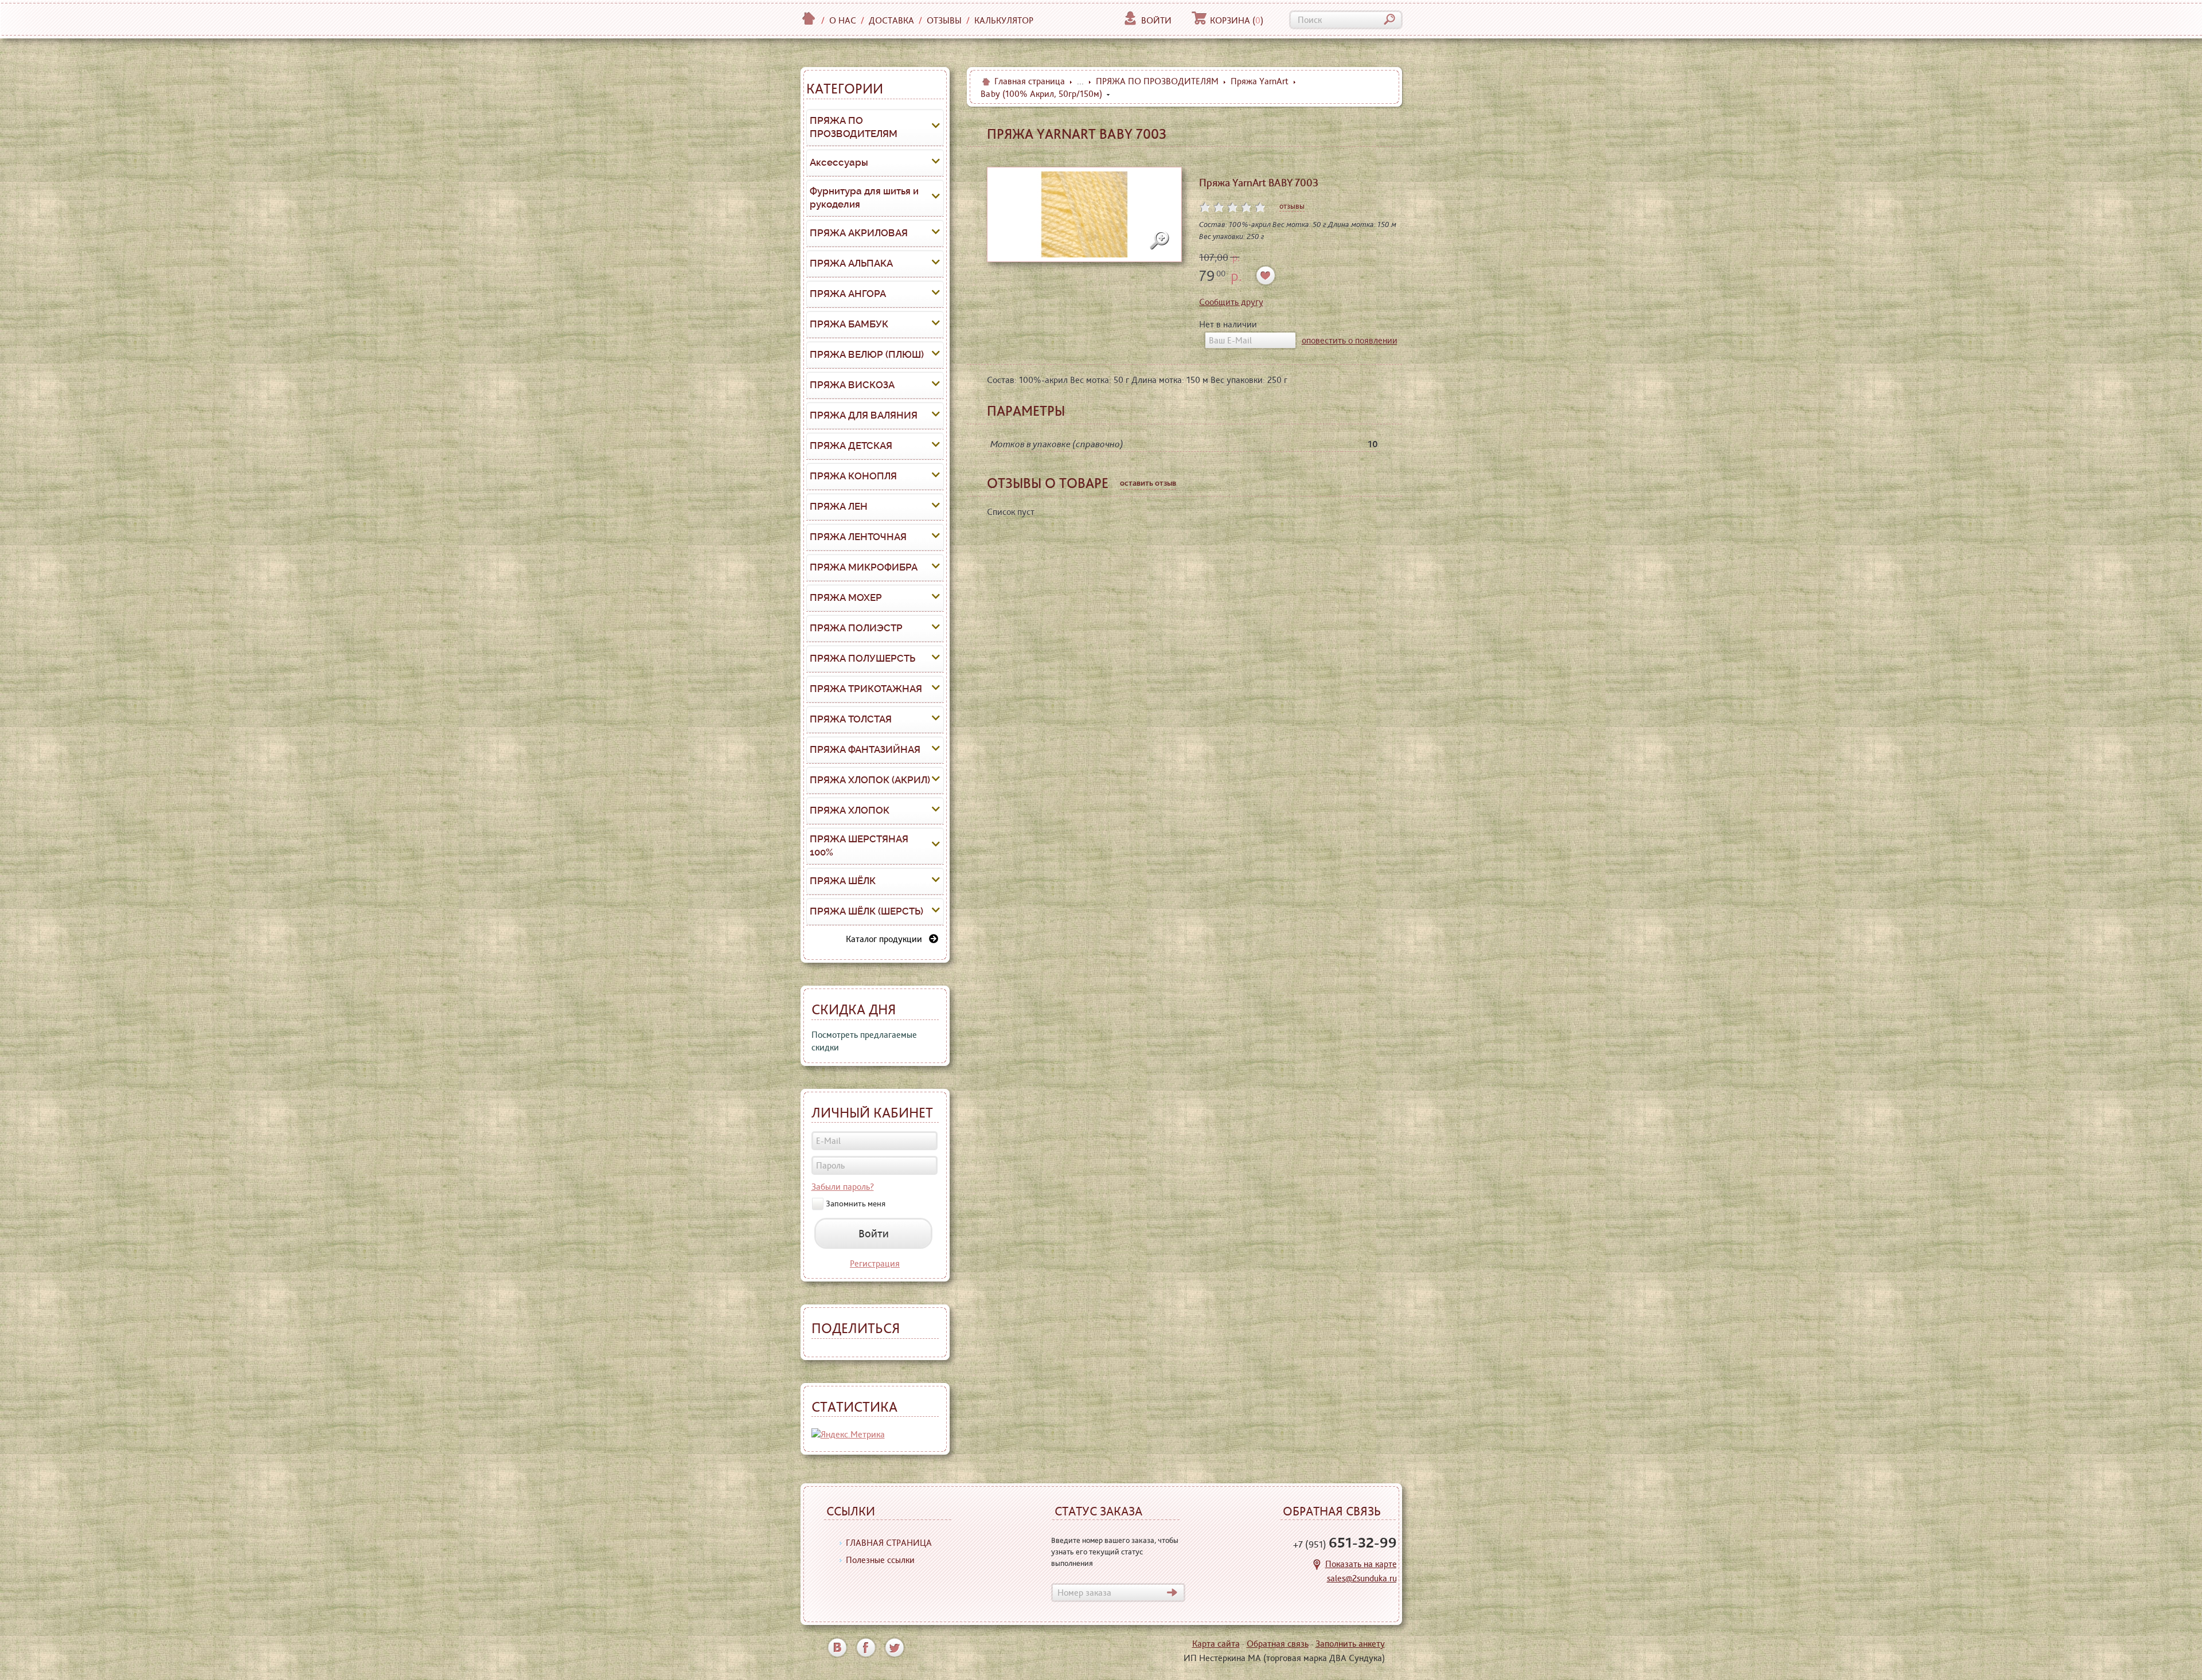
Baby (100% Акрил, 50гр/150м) (1041, 94)
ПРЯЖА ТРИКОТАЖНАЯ (866, 689)
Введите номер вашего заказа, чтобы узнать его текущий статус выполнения (1115, 1552)
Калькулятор (1004, 20)
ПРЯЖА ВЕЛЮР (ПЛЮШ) (867, 354)
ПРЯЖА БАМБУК (849, 324)
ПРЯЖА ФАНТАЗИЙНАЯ (865, 749)
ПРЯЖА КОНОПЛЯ (853, 476)
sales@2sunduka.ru (1362, 1578)
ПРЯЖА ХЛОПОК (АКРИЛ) (870, 780)
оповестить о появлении (1350, 340)
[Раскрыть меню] (936, 127)
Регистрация (875, 1263)
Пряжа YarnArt (1260, 81)
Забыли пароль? (843, 1187)
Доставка (891, 20)
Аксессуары (839, 162)
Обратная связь (1278, 1644)
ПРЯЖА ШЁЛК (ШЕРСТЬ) (866, 911)
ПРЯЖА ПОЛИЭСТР (856, 628)
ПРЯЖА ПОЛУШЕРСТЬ (862, 658)
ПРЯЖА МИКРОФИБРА (864, 567)
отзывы (1292, 206)
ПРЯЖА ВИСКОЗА (852, 385)
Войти (1156, 20)
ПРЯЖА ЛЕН (839, 506)
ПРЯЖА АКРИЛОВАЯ (859, 233)
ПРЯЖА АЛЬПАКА (851, 263)
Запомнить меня (856, 1204)
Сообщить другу (1231, 302)
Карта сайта (1216, 1644)
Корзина (1237, 20)
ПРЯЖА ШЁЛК (843, 881)
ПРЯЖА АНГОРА (848, 294)
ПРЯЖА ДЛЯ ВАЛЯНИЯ (864, 415)
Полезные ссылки (880, 1560)
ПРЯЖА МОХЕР (846, 597)
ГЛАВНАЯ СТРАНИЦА (889, 1543)
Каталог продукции (887, 939)
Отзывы (944, 20)
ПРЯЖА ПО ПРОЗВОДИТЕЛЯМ (854, 127)
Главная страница (1030, 81)
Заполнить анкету (1350, 1644)
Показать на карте (1361, 1564)
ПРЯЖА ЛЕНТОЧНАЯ (858, 537)
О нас (843, 20)
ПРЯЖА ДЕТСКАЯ (851, 446)
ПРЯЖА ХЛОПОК (850, 810)
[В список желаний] (1266, 276)
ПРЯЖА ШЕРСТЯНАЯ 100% (859, 846)
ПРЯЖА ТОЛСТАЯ (851, 719)
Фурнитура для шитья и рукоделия (864, 198)
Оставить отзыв (1148, 483)
